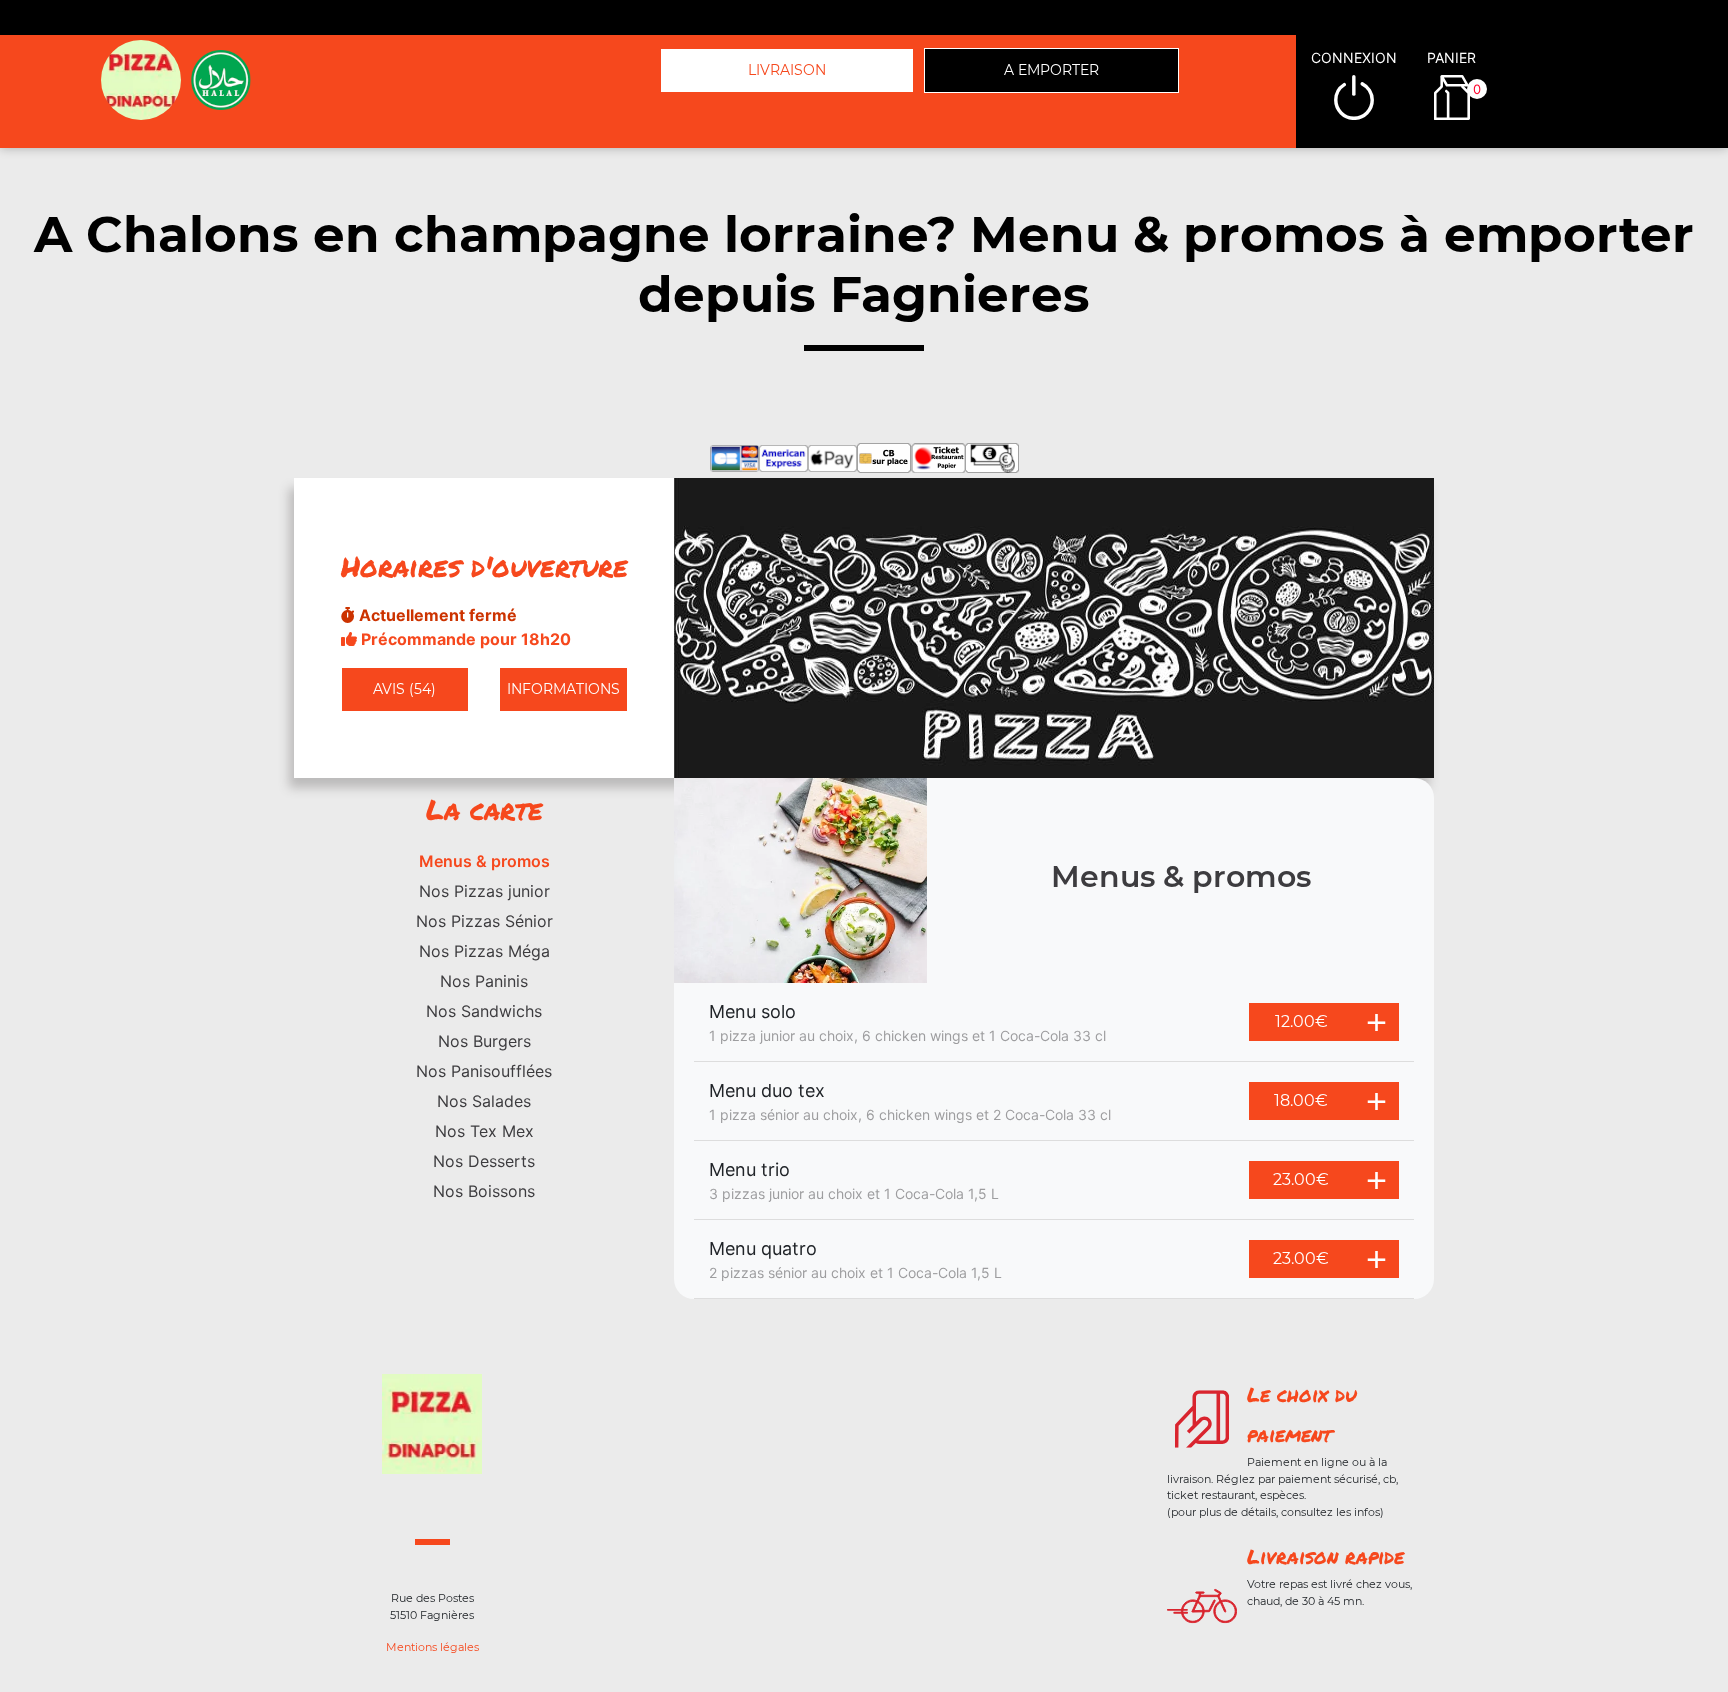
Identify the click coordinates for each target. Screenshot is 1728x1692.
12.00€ (1301, 1021)
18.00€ (1301, 1100)
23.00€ (1301, 1179)
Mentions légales (432, 1647)
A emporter (1051, 70)
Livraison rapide (1325, 1556)
